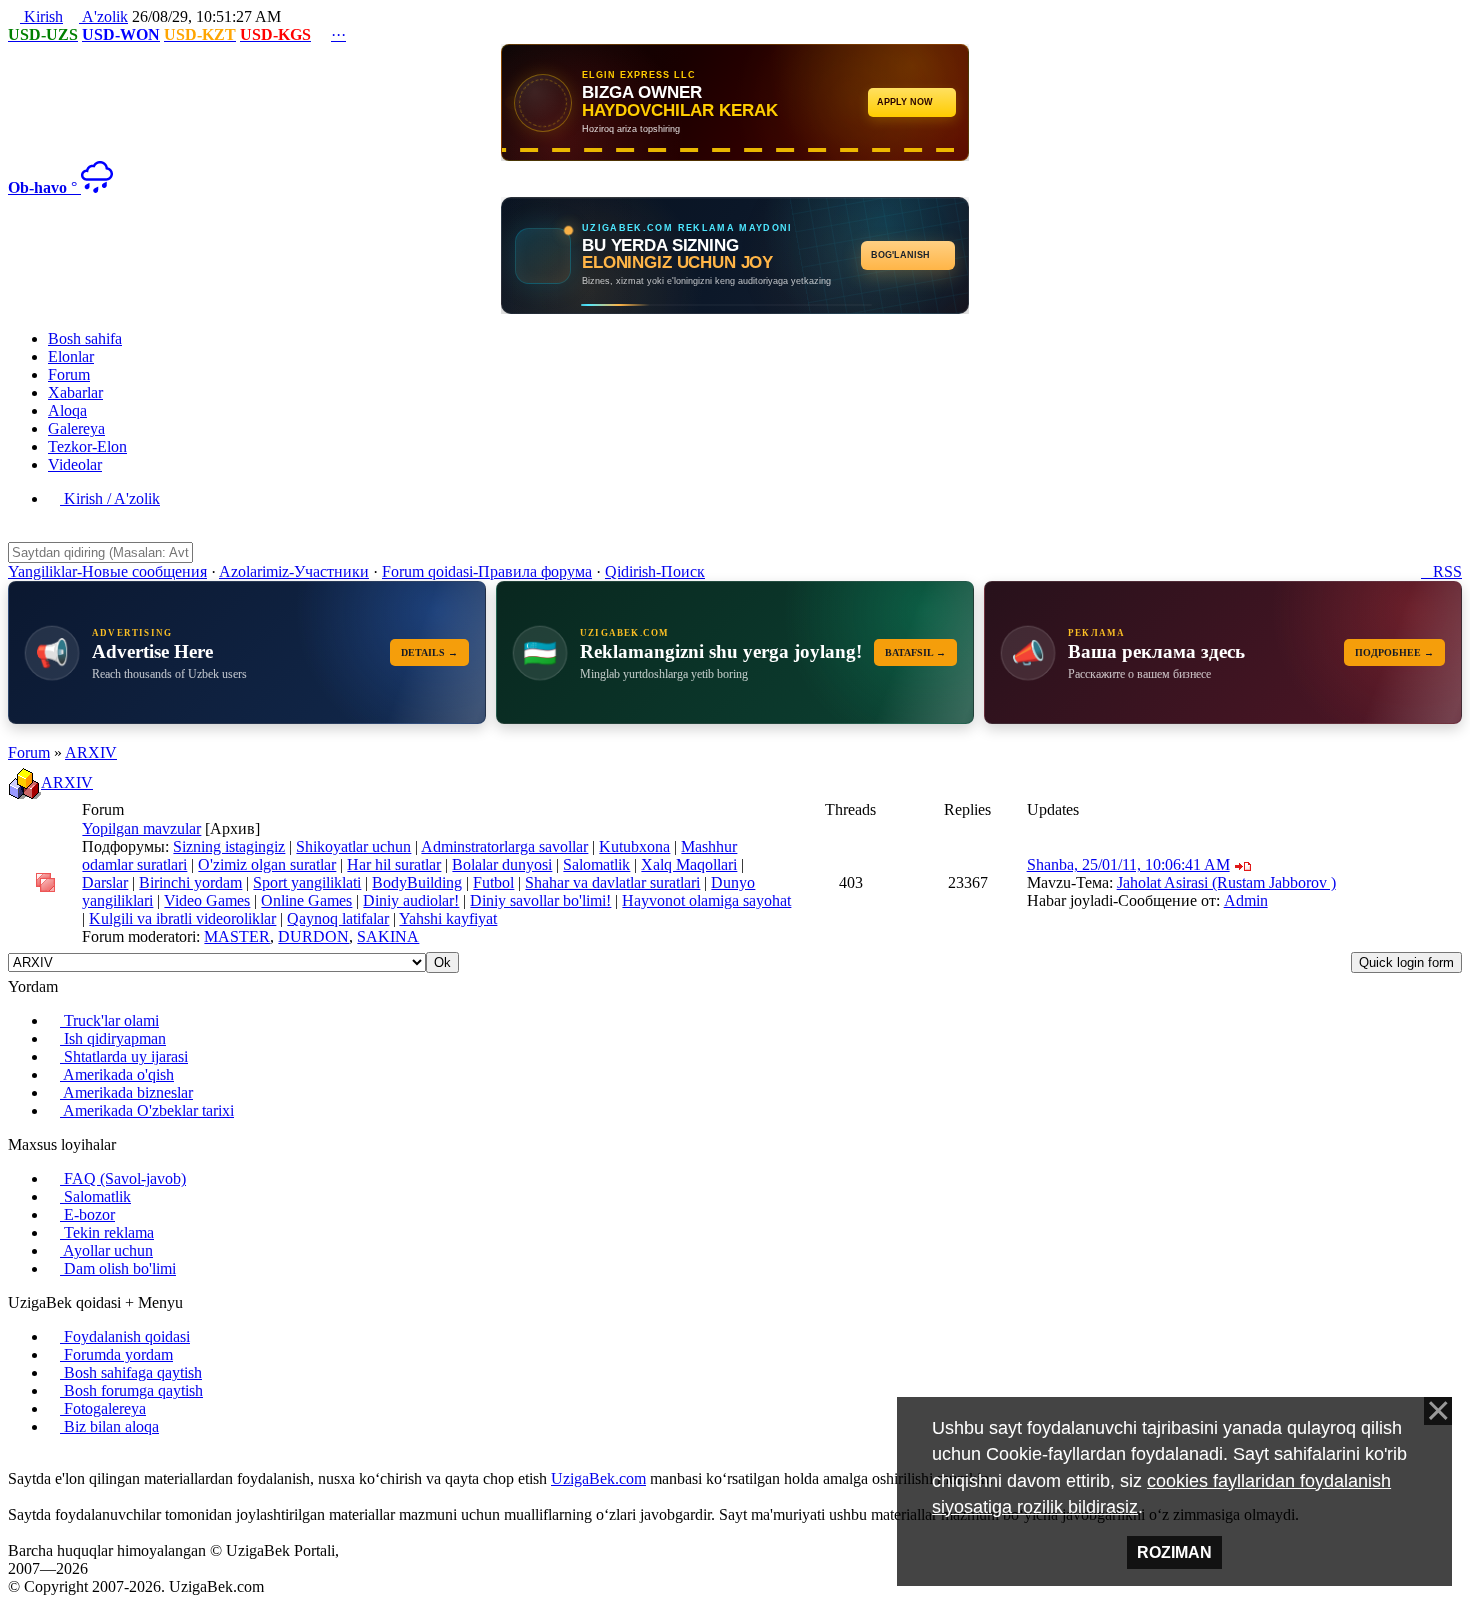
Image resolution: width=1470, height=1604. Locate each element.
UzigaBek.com (598, 1478)
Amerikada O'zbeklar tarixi (147, 1110)
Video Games (207, 900)
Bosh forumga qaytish (131, 1390)
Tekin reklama (107, 1232)
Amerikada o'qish (117, 1074)
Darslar (105, 882)
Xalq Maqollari (689, 864)
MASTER (237, 936)
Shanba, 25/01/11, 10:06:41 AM (1128, 864)
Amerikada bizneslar (126, 1092)
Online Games (306, 900)
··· (338, 34)
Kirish (41, 16)
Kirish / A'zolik (110, 498)
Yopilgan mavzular (141, 828)
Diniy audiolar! (411, 900)
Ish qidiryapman (113, 1038)
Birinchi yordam (190, 882)
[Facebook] (30, 1460)
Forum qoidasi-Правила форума (487, 571)
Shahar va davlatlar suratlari (612, 882)
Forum (29, 752)
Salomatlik (596, 864)
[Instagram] (14, 1460)
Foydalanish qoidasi (125, 1336)
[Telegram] (62, 1460)
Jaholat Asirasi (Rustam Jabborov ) (1226, 882)
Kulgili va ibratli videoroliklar (182, 918)
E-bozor (87, 1214)
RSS (1441, 571)
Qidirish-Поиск (655, 571)
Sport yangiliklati (307, 882)
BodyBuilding (417, 882)
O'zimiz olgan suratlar (267, 864)
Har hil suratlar (394, 864)
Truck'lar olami (109, 1020)
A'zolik (103, 16)
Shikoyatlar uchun (353, 846)
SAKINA (388, 936)
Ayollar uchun (106, 1250)
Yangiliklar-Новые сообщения (107, 571)
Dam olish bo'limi (118, 1268)
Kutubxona (634, 846)
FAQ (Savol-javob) (123, 1178)
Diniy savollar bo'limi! (540, 900)
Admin (1246, 900)
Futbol (493, 882)
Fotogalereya (103, 1408)
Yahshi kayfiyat (448, 918)
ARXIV (91, 752)
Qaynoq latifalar (338, 918)
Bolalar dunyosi (502, 864)
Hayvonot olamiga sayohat (706, 900)
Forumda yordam (116, 1354)
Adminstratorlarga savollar (504, 846)
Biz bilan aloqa (109, 1426)
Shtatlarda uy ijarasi (124, 1056)
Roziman (1174, 1552)
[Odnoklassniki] (46, 1460)
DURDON (313, 936)
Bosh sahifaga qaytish (131, 1372)
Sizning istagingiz (229, 846)
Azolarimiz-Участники (294, 571)
